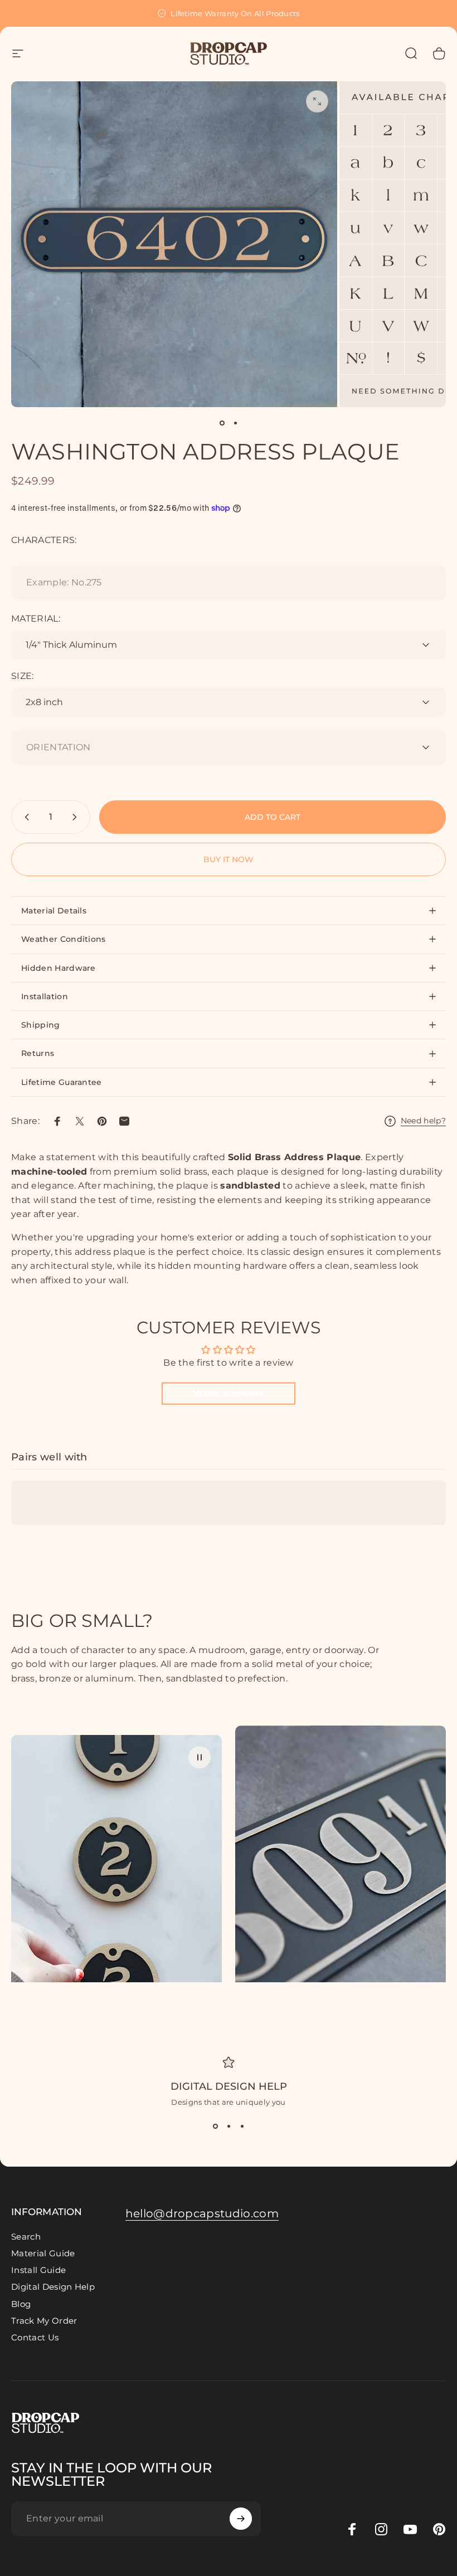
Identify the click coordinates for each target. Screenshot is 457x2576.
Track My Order (44, 2321)
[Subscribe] (241, 2519)
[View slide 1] (215, 2127)
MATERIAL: (36, 619)
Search (26, 2237)
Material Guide (43, 2254)
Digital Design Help (229, 2086)
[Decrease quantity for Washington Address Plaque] (25, 817)
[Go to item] (222, 423)
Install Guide (38, 2270)
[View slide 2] (229, 2127)
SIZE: (23, 676)
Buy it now (229, 859)
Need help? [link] (423, 1121)
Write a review (229, 1393)
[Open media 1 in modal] (317, 101)
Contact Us (35, 2338)
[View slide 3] (242, 2127)
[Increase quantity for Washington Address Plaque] (77, 817)
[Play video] (116, 1867)
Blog (21, 2304)
